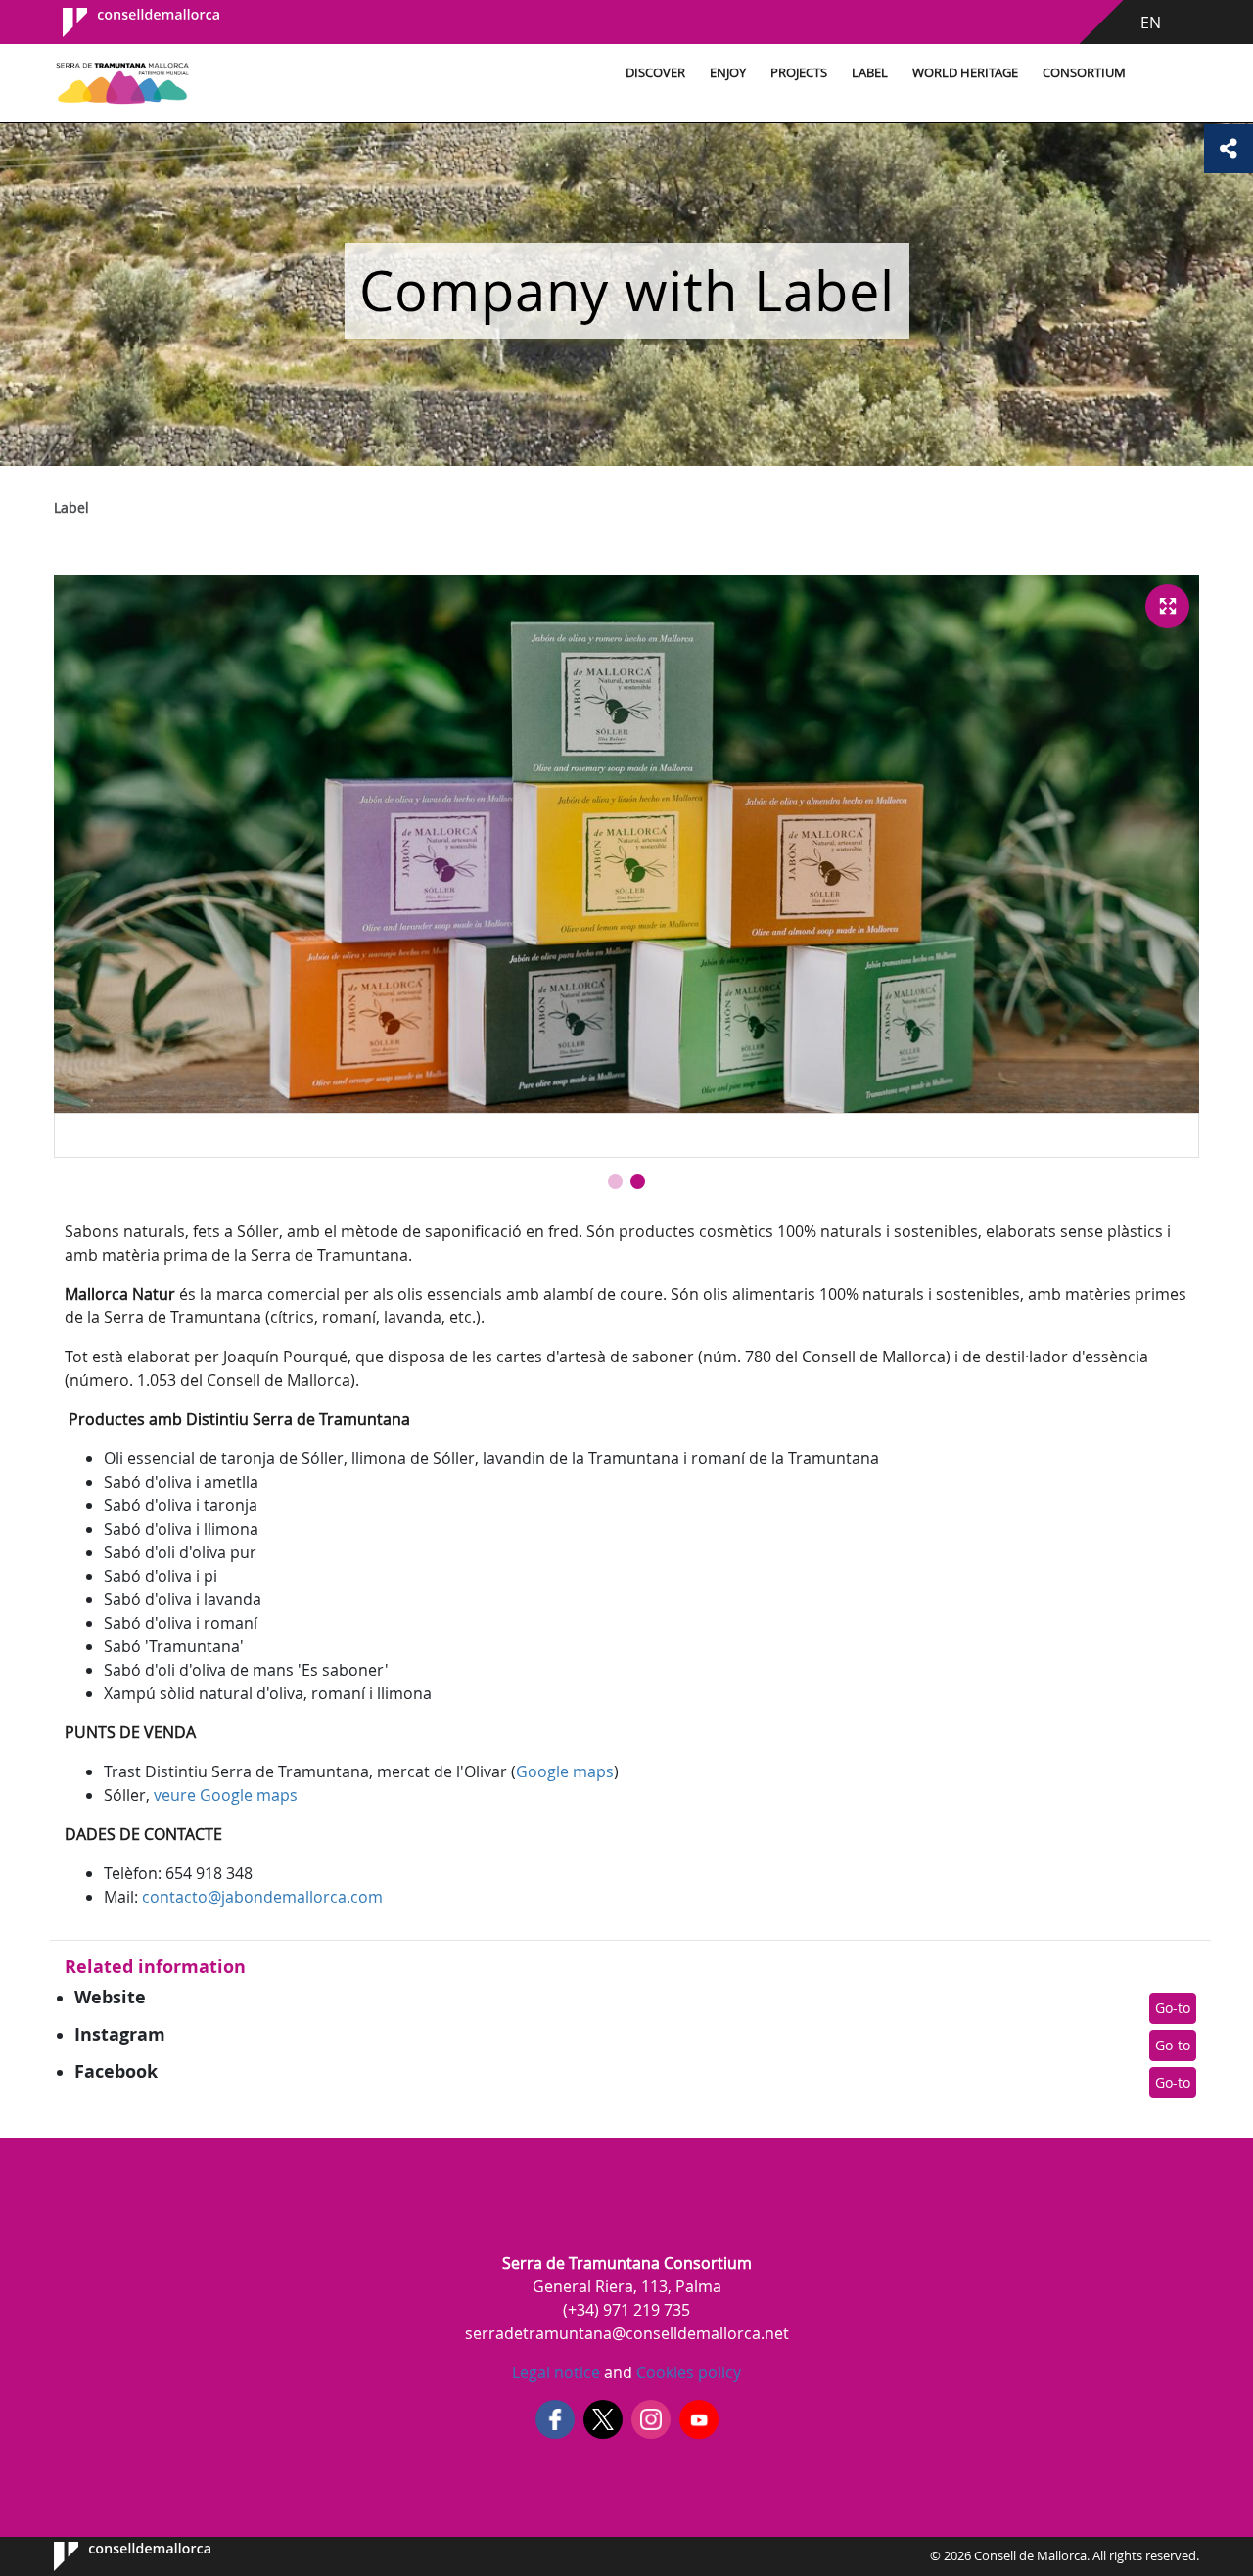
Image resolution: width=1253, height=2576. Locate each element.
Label (870, 73)
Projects (799, 73)
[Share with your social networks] (1229, 149)
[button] (615, 1182)
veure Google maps (226, 1795)
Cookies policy (687, 2372)
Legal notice (556, 2372)
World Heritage (965, 73)
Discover (655, 73)
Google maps (565, 1771)
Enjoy (728, 73)
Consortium (1084, 73)
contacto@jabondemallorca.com (262, 1897)
